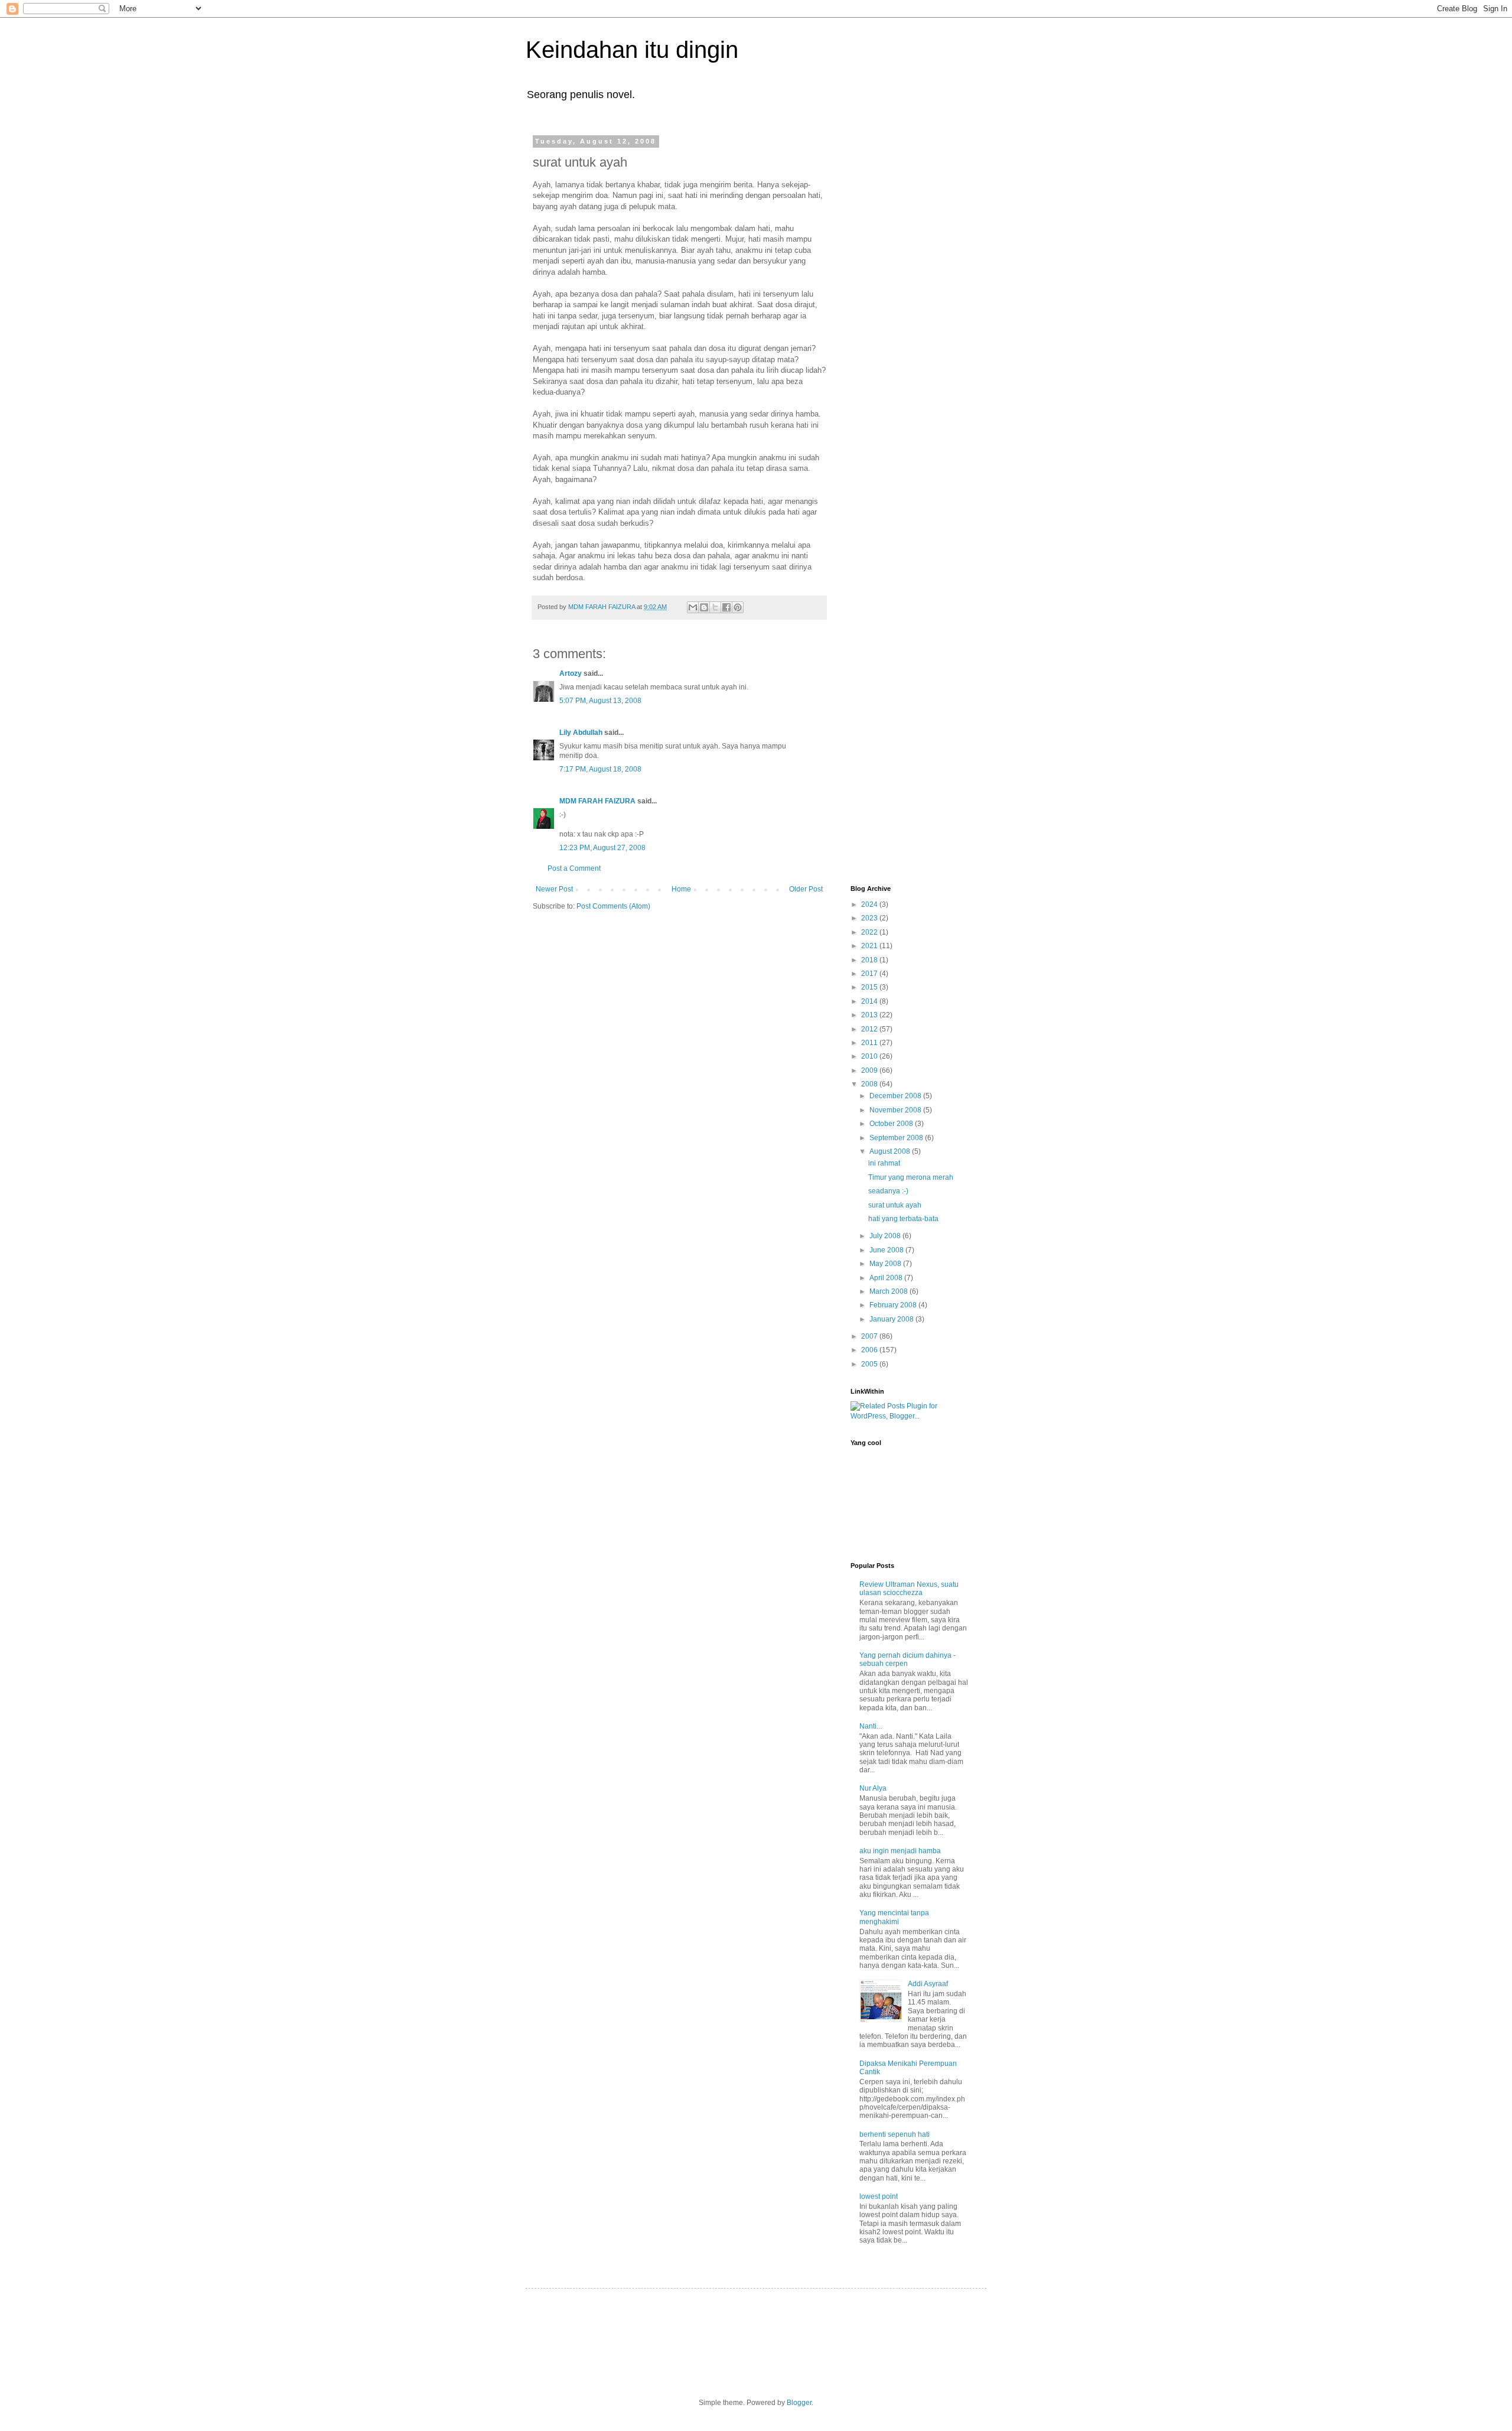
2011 (870, 1043)
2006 (870, 1350)
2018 (870, 960)
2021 (870, 946)
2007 (870, 1336)
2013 (870, 1015)
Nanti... (871, 1726)
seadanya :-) (888, 1191)
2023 (870, 918)
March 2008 (889, 1291)
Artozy (571, 673)
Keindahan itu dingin (632, 50)
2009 (870, 1070)
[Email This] (693, 607)
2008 (870, 1084)
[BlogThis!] (704, 607)
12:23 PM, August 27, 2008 (602, 848)
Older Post (806, 889)
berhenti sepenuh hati (895, 2134)
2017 (870, 974)
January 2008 (892, 1319)
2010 (870, 1056)
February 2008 (894, 1305)
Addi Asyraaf (928, 1984)
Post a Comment (574, 868)
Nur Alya (873, 1788)
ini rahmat (884, 1163)
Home (681, 889)
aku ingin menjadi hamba (900, 1851)
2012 (870, 1029)
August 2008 (891, 1151)
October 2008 (892, 1124)
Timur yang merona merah (911, 1177)
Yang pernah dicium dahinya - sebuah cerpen (907, 1659)
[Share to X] (715, 607)
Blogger (799, 2403)
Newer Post (554, 889)
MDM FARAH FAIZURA (598, 801)
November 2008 (896, 1110)
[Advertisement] (898, 315)
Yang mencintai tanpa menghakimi (894, 1917)
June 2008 (887, 1250)
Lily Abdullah (581, 733)
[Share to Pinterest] (738, 607)
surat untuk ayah (895, 1205)
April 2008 (887, 1278)
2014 (870, 1001)
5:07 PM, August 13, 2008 (600, 701)
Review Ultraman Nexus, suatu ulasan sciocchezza (909, 1589)
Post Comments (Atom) (613, 906)
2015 (870, 987)
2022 (870, 932)
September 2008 (897, 1138)
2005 (870, 1364)
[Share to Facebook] (726, 607)
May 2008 (886, 1264)
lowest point (879, 2196)
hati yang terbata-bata (903, 1219)
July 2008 (886, 1236)
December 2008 (896, 1096)
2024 (870, 904)
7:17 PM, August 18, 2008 (600, 769)
